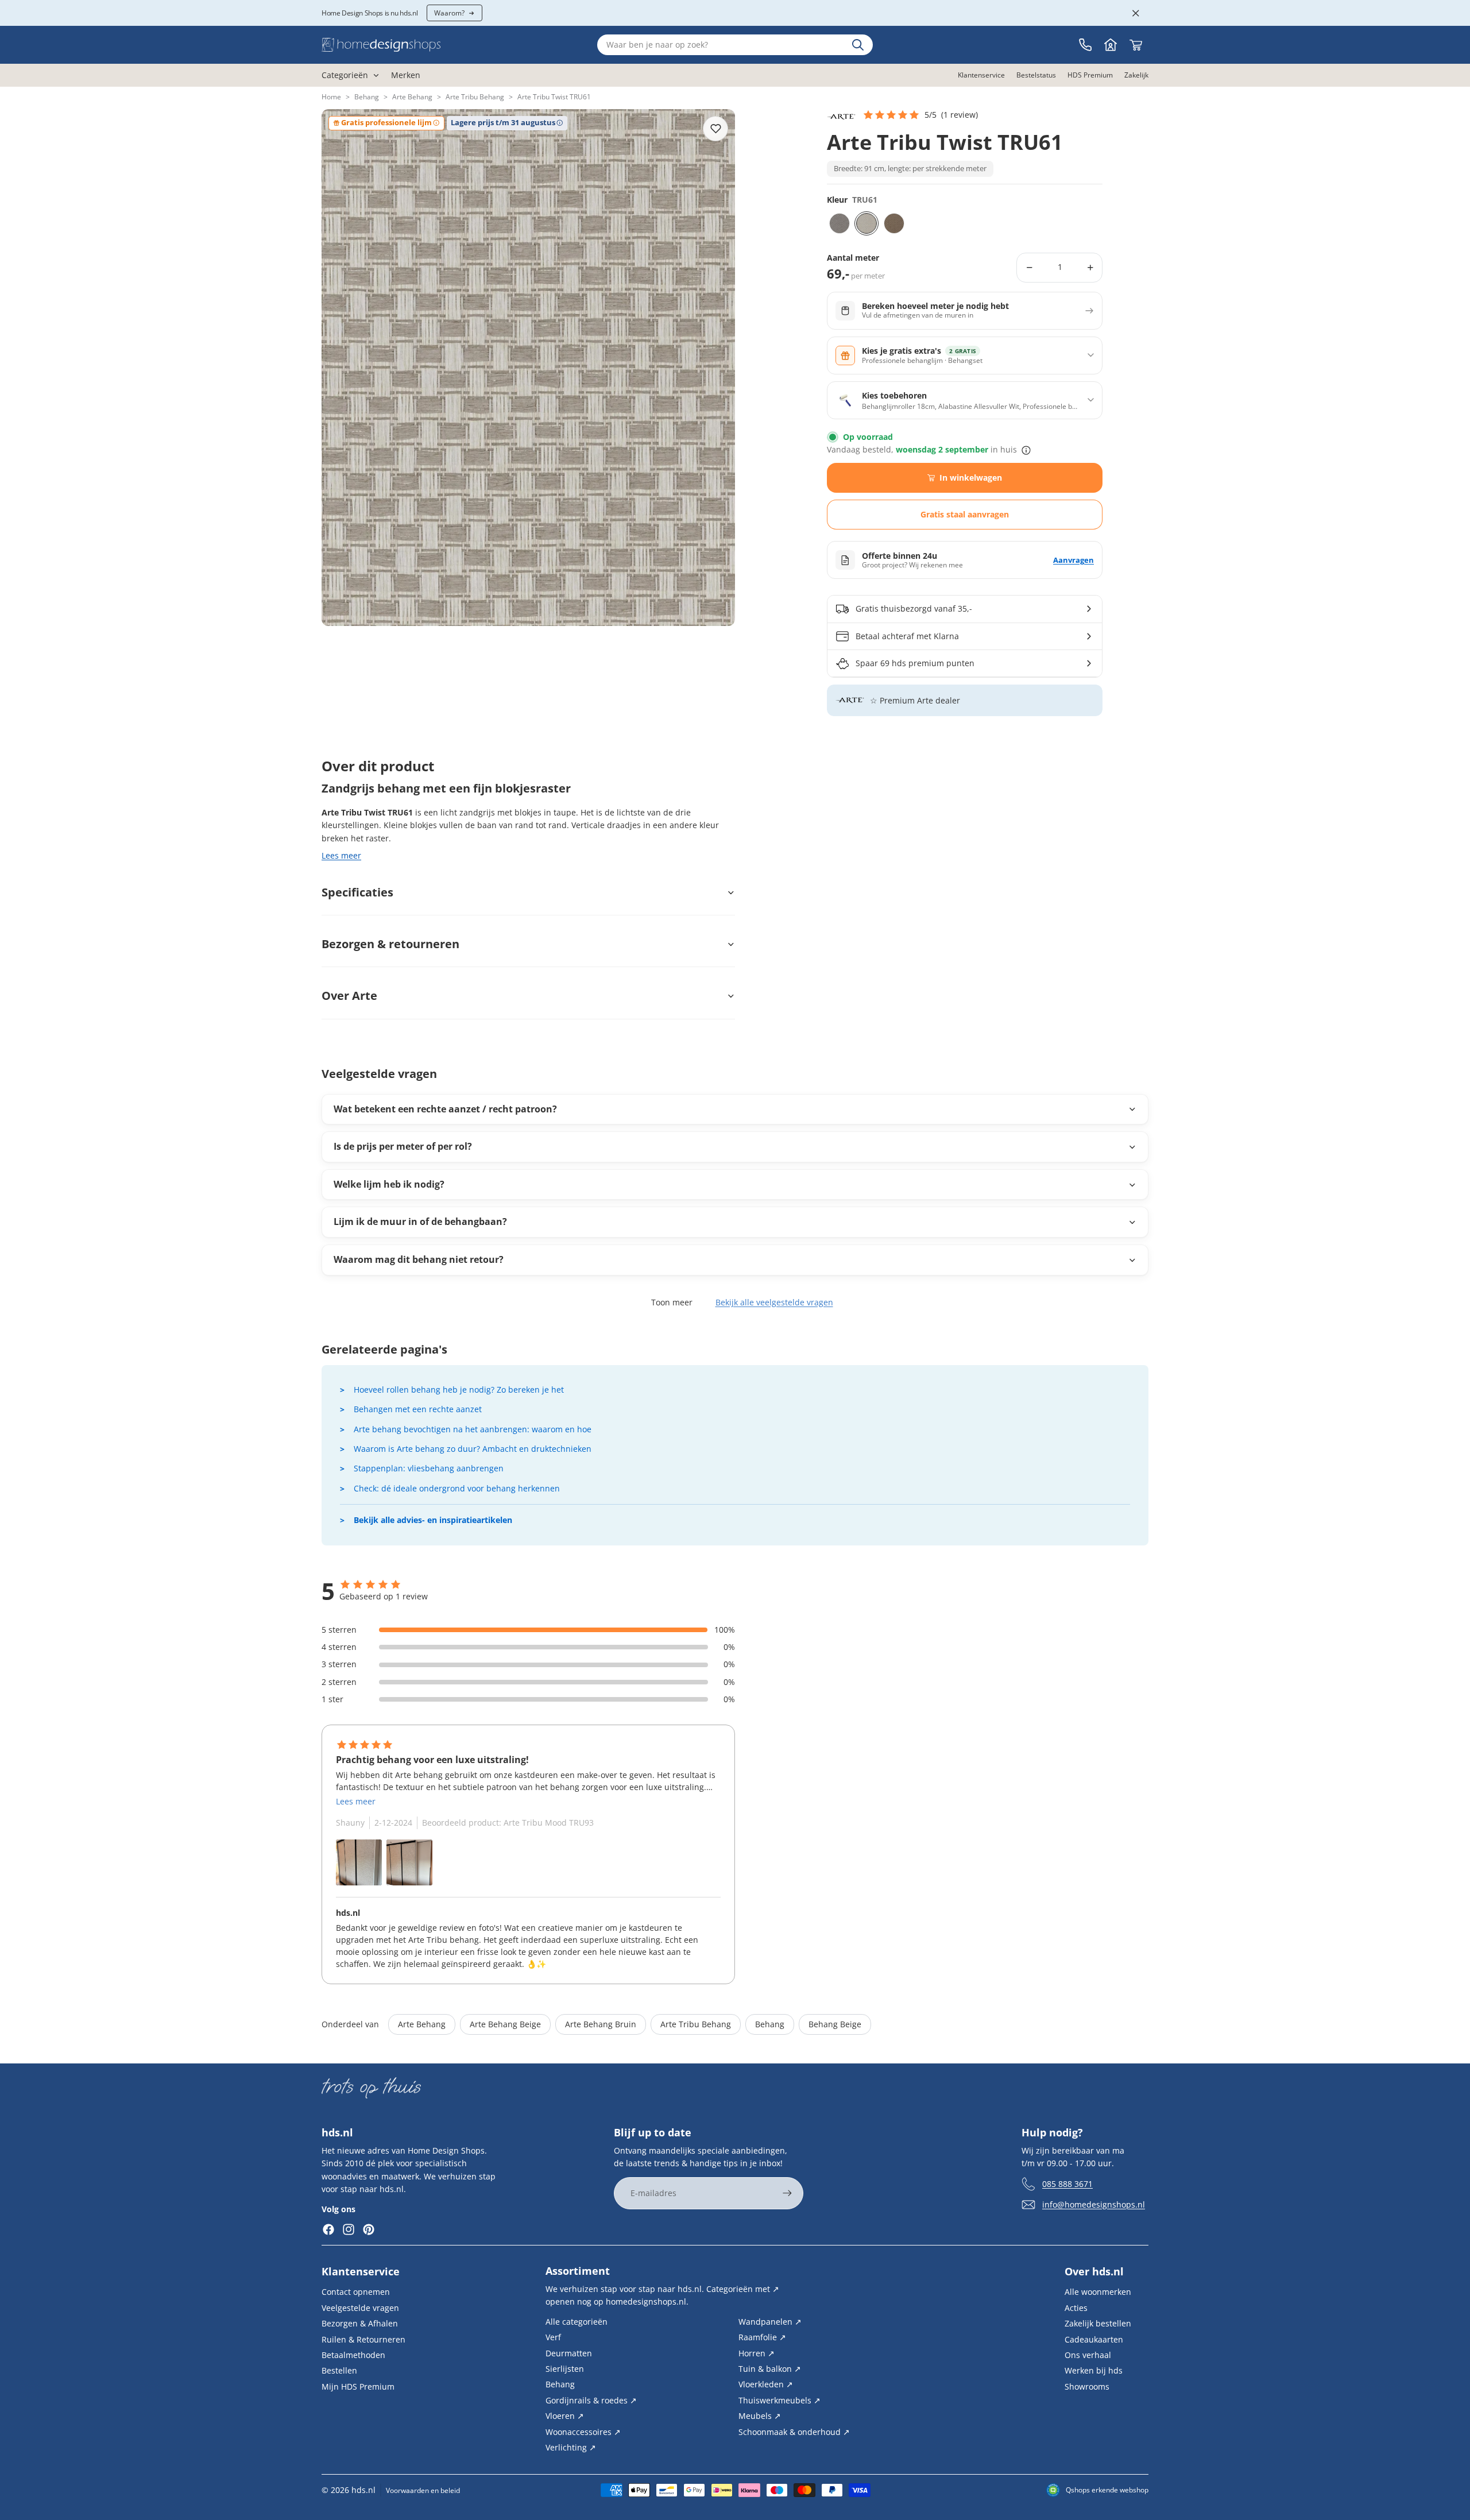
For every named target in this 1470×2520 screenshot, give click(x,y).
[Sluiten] (1136, 13)
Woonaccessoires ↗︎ (583, 2431)
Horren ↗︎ (757, 2353)
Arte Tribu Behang (475, 97)
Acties (1076, 2308)
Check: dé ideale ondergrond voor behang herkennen (457, 1488)
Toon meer (672, 1302)
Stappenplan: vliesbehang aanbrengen (429, 1468)
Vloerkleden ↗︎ (766, 2384)
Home (331, 97)
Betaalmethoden (353, 2355)
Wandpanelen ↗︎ (770, 2322)
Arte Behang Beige (505, 2024)
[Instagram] (349, 2229)
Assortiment (578, 2271)
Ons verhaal (1088, 2355)
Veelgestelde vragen (360, 2308)
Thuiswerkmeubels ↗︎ (780, 2400)
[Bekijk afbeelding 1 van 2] (359, 1862)
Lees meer (341, 855)
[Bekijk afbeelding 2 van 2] (409, 1862)
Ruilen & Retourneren (363, 2339)
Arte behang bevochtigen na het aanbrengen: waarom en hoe (473, 1429)
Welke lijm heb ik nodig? (389, 1184)
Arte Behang (412, 97)
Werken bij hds (1094, 2370)
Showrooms (1087, 2386)
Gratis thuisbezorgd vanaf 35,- (914, 608)
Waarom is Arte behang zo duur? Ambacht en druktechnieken (473, 1449)
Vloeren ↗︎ (565, 2416)
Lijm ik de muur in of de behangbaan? (420, 1222)
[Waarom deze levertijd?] (1026, 450)
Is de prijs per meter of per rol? (403, 1146)
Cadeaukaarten (1094, 2339)
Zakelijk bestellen (1098, 2323)
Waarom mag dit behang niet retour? (419, 1259)
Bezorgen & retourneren (390, 944)
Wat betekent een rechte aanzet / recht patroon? (445, 1109)
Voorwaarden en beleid (423, 2490)
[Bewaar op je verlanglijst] (715, 129)
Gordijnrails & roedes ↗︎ (591, 2400)
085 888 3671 (1067, 2184)
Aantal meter (853, 258)
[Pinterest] (369, 2229)
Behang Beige (835, 2024)
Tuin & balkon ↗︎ (770, 2369)
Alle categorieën (577, 2322)
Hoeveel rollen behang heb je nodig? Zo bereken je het (459, 1390)
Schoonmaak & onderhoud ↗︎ (794, 2431)
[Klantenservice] (1085, 45)
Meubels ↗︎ (760, 2416)
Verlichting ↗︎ (571, 2447)
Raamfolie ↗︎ (762, 2337)
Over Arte (349, 996)
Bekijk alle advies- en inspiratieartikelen (433, 1520)
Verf (553, 2337)
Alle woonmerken (1098, 2292)
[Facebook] (328, 2229)
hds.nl (363, 2490)
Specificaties (357, 892)
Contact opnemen (356, 2292)
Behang (367, 97)
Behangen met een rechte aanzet (418, 1409)
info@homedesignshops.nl (1094, 2204)
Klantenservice (361, 2271)
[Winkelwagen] (1136, 45)
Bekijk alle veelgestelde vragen (774, 1302)
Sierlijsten (565, 2369)
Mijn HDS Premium (358, 2386)
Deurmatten (569, 2353)
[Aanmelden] (787, 2193)
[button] (920, 115)
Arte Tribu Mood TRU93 (549, 1823)
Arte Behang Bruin (601, 2024)
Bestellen (339, 2370)
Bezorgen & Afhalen (360, 2323)
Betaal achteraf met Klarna (907, 636)
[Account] (1111, 45)
